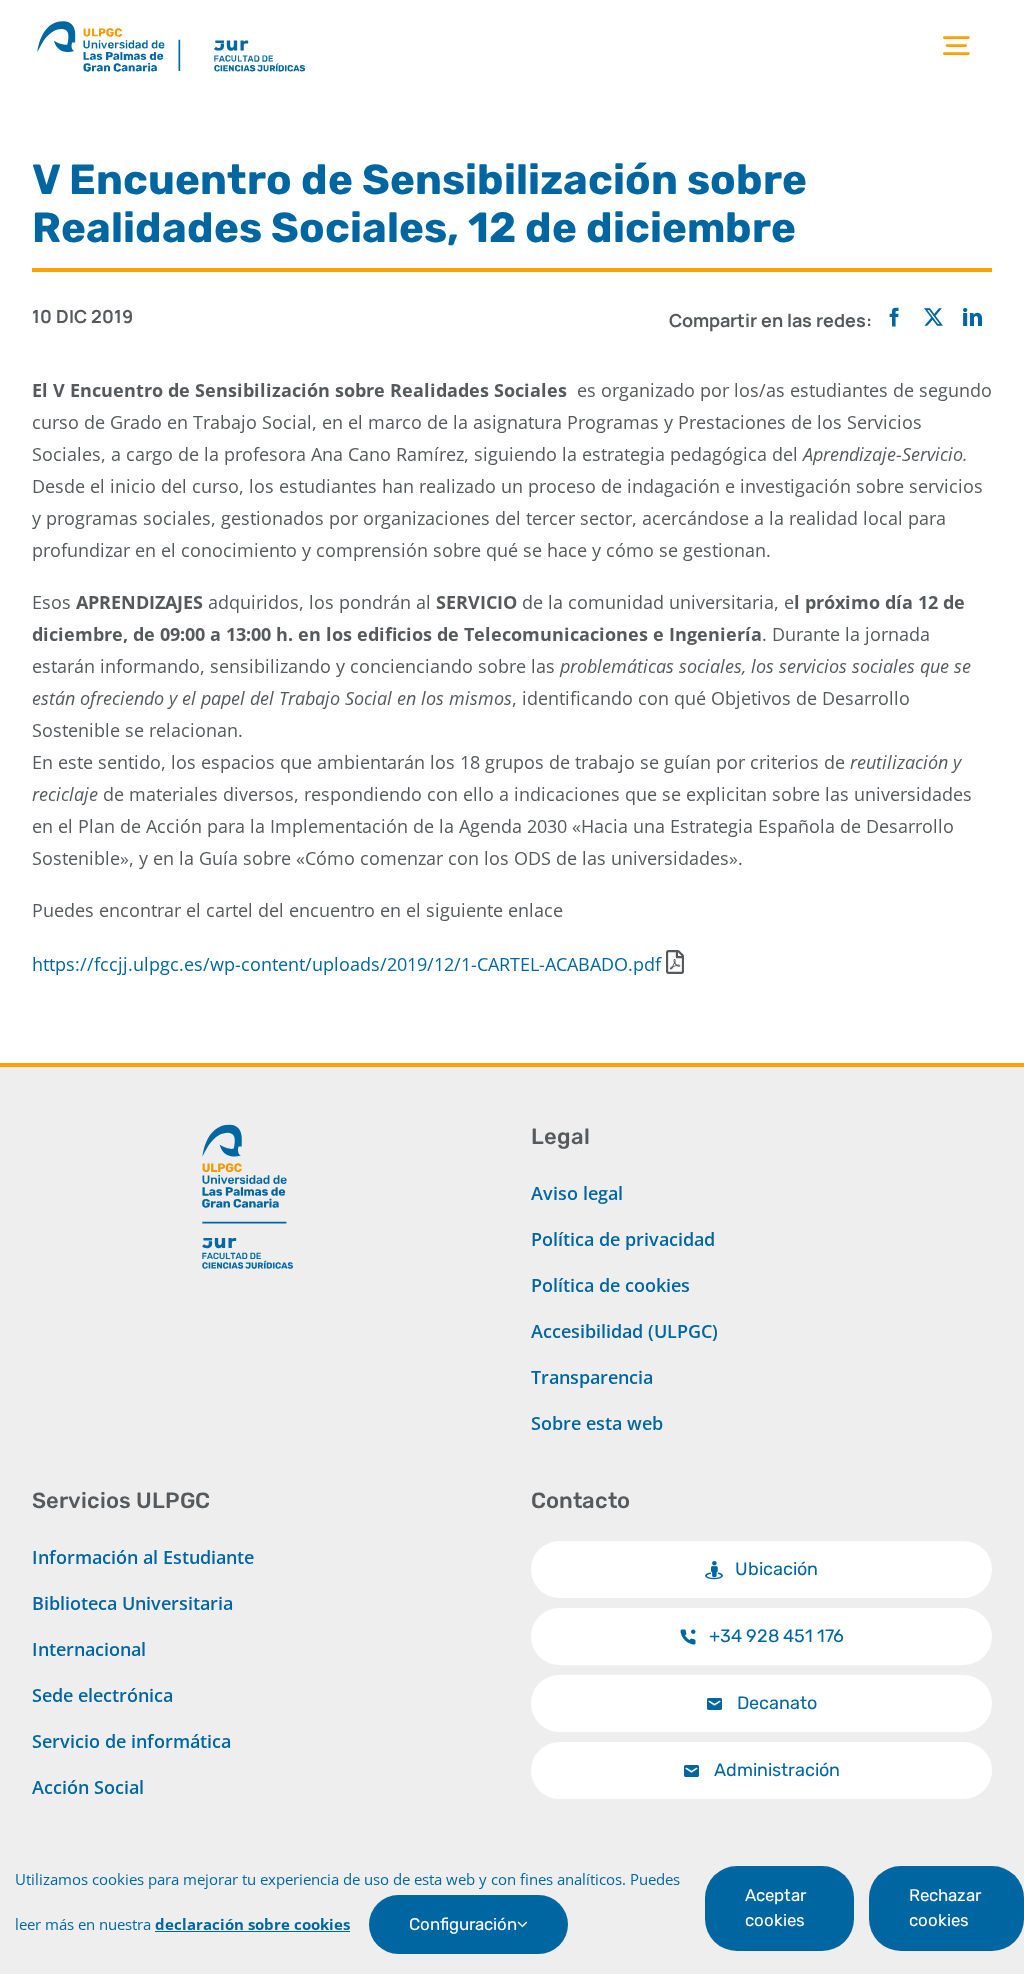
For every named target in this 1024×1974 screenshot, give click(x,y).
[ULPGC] (108, 24)
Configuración (463, 1924)
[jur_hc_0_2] (280, 24)
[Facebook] (894, 318)
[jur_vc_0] (248, 1116)
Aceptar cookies (775, 1907)
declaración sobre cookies (252, 1924)
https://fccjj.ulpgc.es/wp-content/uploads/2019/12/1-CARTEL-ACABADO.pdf (346, 964)
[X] (933, 318)
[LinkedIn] (972, 318)
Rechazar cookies (945, 1907)
